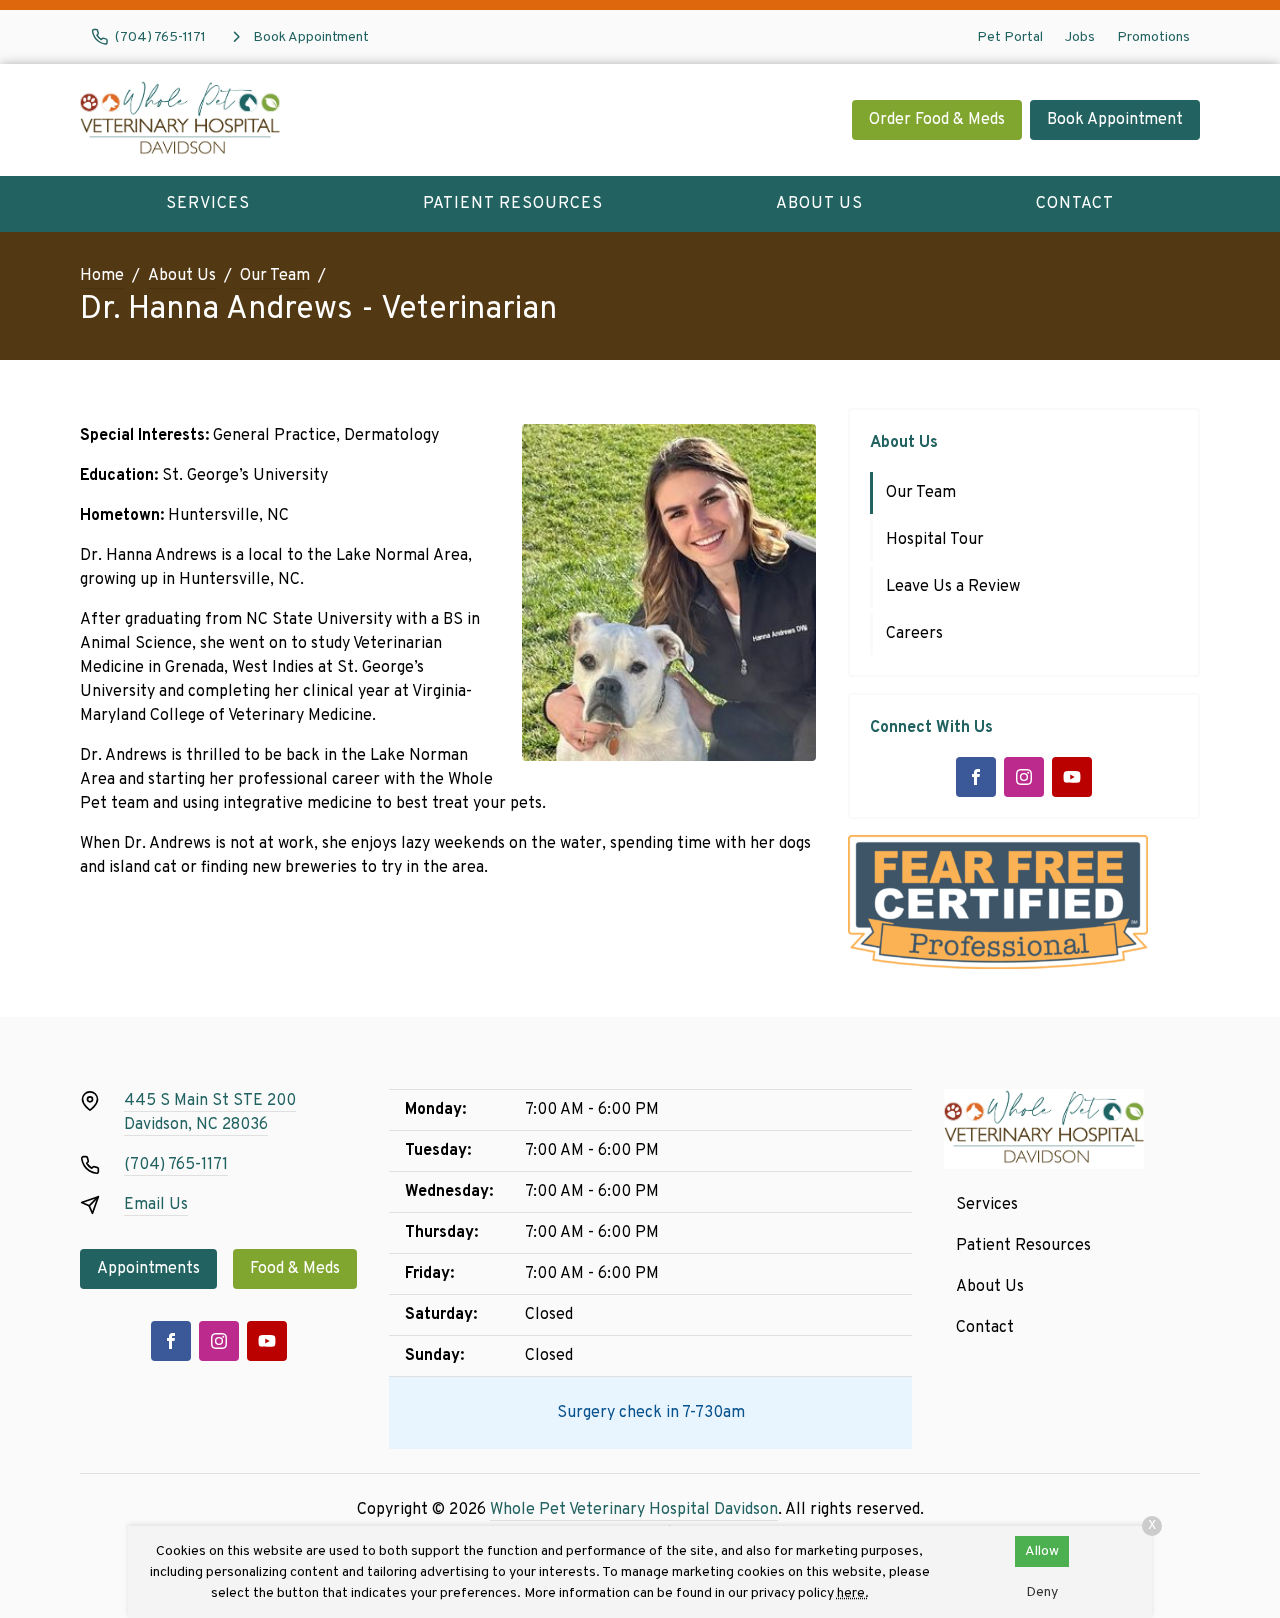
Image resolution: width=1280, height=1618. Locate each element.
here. (853, 1593)
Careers (914, 634)
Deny (1042, 1592)
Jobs (1080, 37)
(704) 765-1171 (176, 1165)
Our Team (275, 276)
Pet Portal (1010, 37)
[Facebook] (976, 777)
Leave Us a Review (953, 587)
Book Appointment (1115, 120)
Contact (1075, 204)
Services (208, 204)
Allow (1042, 1551)
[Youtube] (1072, 777)
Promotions (1153, 37)
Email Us (156, 1205)
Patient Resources (513, 204)
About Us (819, 204)
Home (102, 276)
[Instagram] (1024, 777)
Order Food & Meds (937, 120)
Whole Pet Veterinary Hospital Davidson (634, 1510)
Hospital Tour (935, 540)
